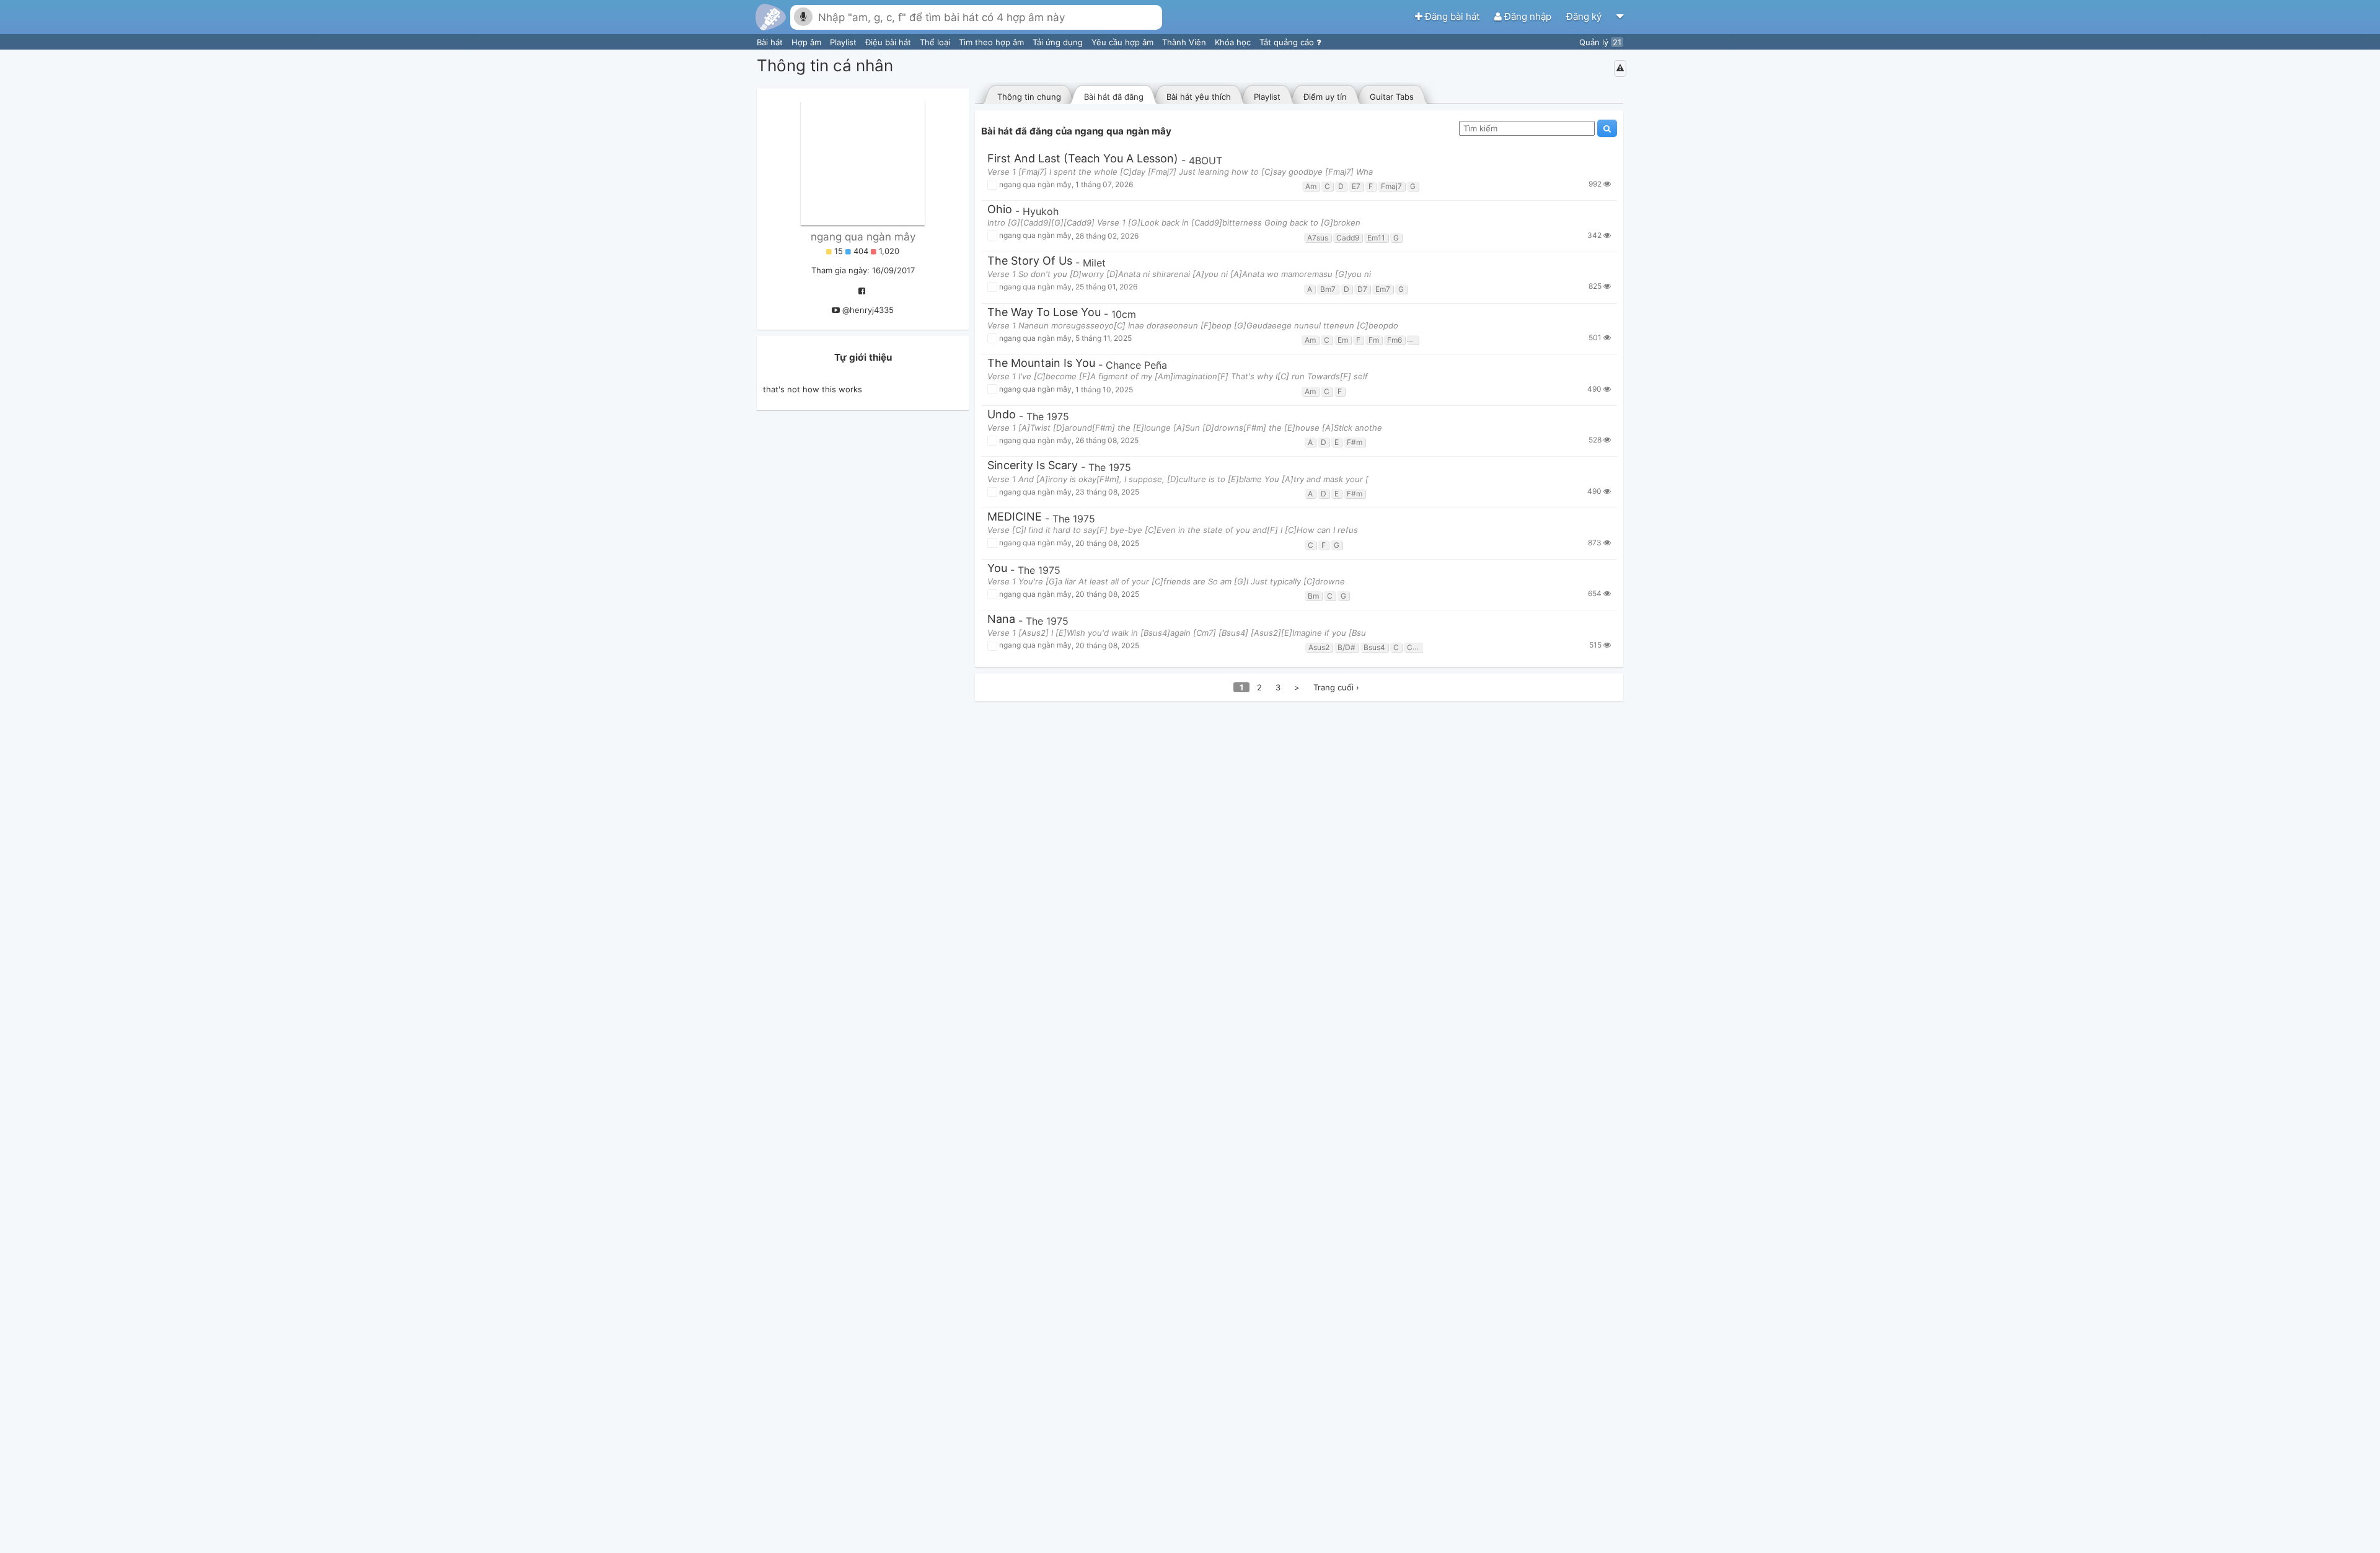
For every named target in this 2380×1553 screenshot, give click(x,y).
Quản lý (1600, 42)
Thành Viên (1185, 42)
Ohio (1000, 210)
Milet (1094, 263)
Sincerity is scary (1033, 466)
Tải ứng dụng (1059, 42)
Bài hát (771, 42)
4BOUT (1205, 161)
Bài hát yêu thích (1199, 97)
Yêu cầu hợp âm (1124, 42)
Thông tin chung (1029, 97)
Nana (1001, 619)
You (997, 569)
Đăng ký (1585, 16)
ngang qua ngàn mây (863, 237)
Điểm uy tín (1325, 97)
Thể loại (936, 42)
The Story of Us (1030, 261)
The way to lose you (1044, 313)
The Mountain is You (1041, 363)
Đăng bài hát (1452, 16)
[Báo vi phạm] (1620, 68)
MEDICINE (1015, 517)
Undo (1002, 415)
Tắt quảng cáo (1288, 42)
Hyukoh (1041, 211)
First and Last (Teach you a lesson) (1083, 159)
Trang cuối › (1336, 687)
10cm (1124, 314)
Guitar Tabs (1392, 97)
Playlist (844, 42)
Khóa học (1234, 42)
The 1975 (1048, 416)
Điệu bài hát (889, 42)
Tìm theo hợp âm (993, 42)
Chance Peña (1136, 365)
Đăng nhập (1528, 16)
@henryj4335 (868, 310)
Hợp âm (808, 42)
